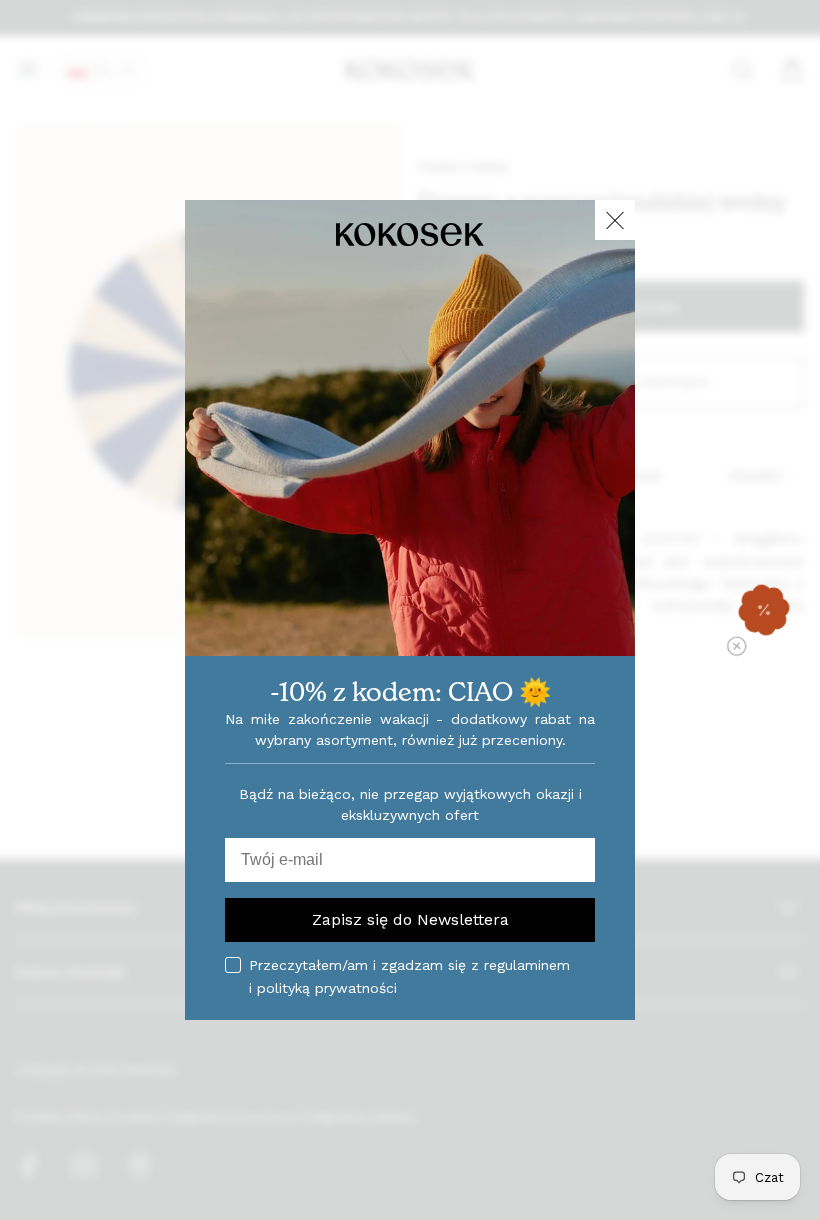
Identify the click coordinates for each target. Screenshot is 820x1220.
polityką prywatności (327, 988)
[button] (764, 610)
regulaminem (527, 965)
